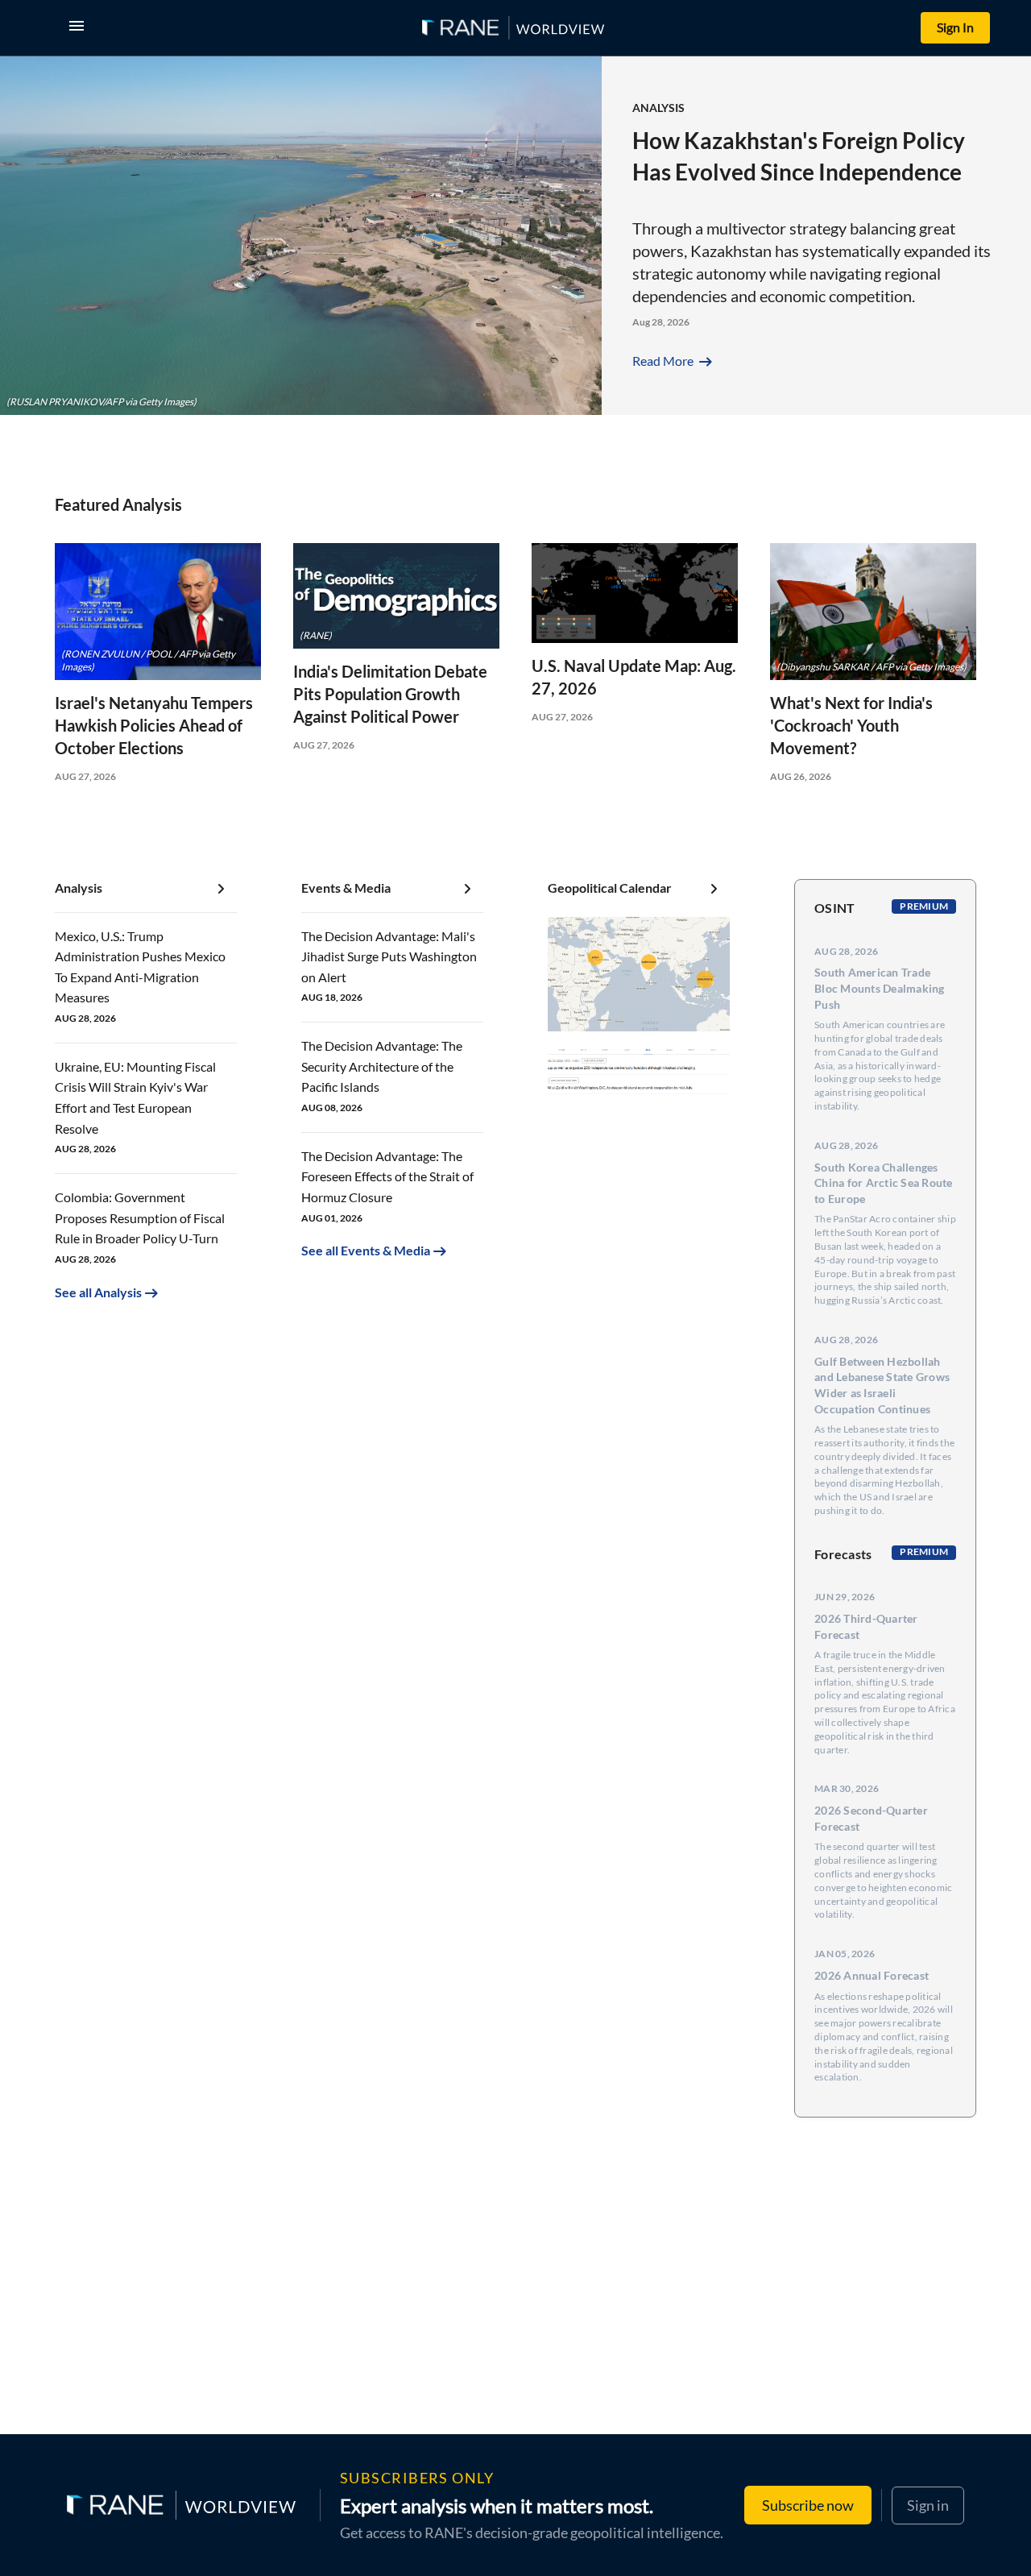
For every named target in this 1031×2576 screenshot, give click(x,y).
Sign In (955, 27)
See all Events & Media (366, 1250)
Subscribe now (808, 2505)
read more (674, 361)
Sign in (928, 2504)
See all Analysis (98, 1292)
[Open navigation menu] (80, 28)
